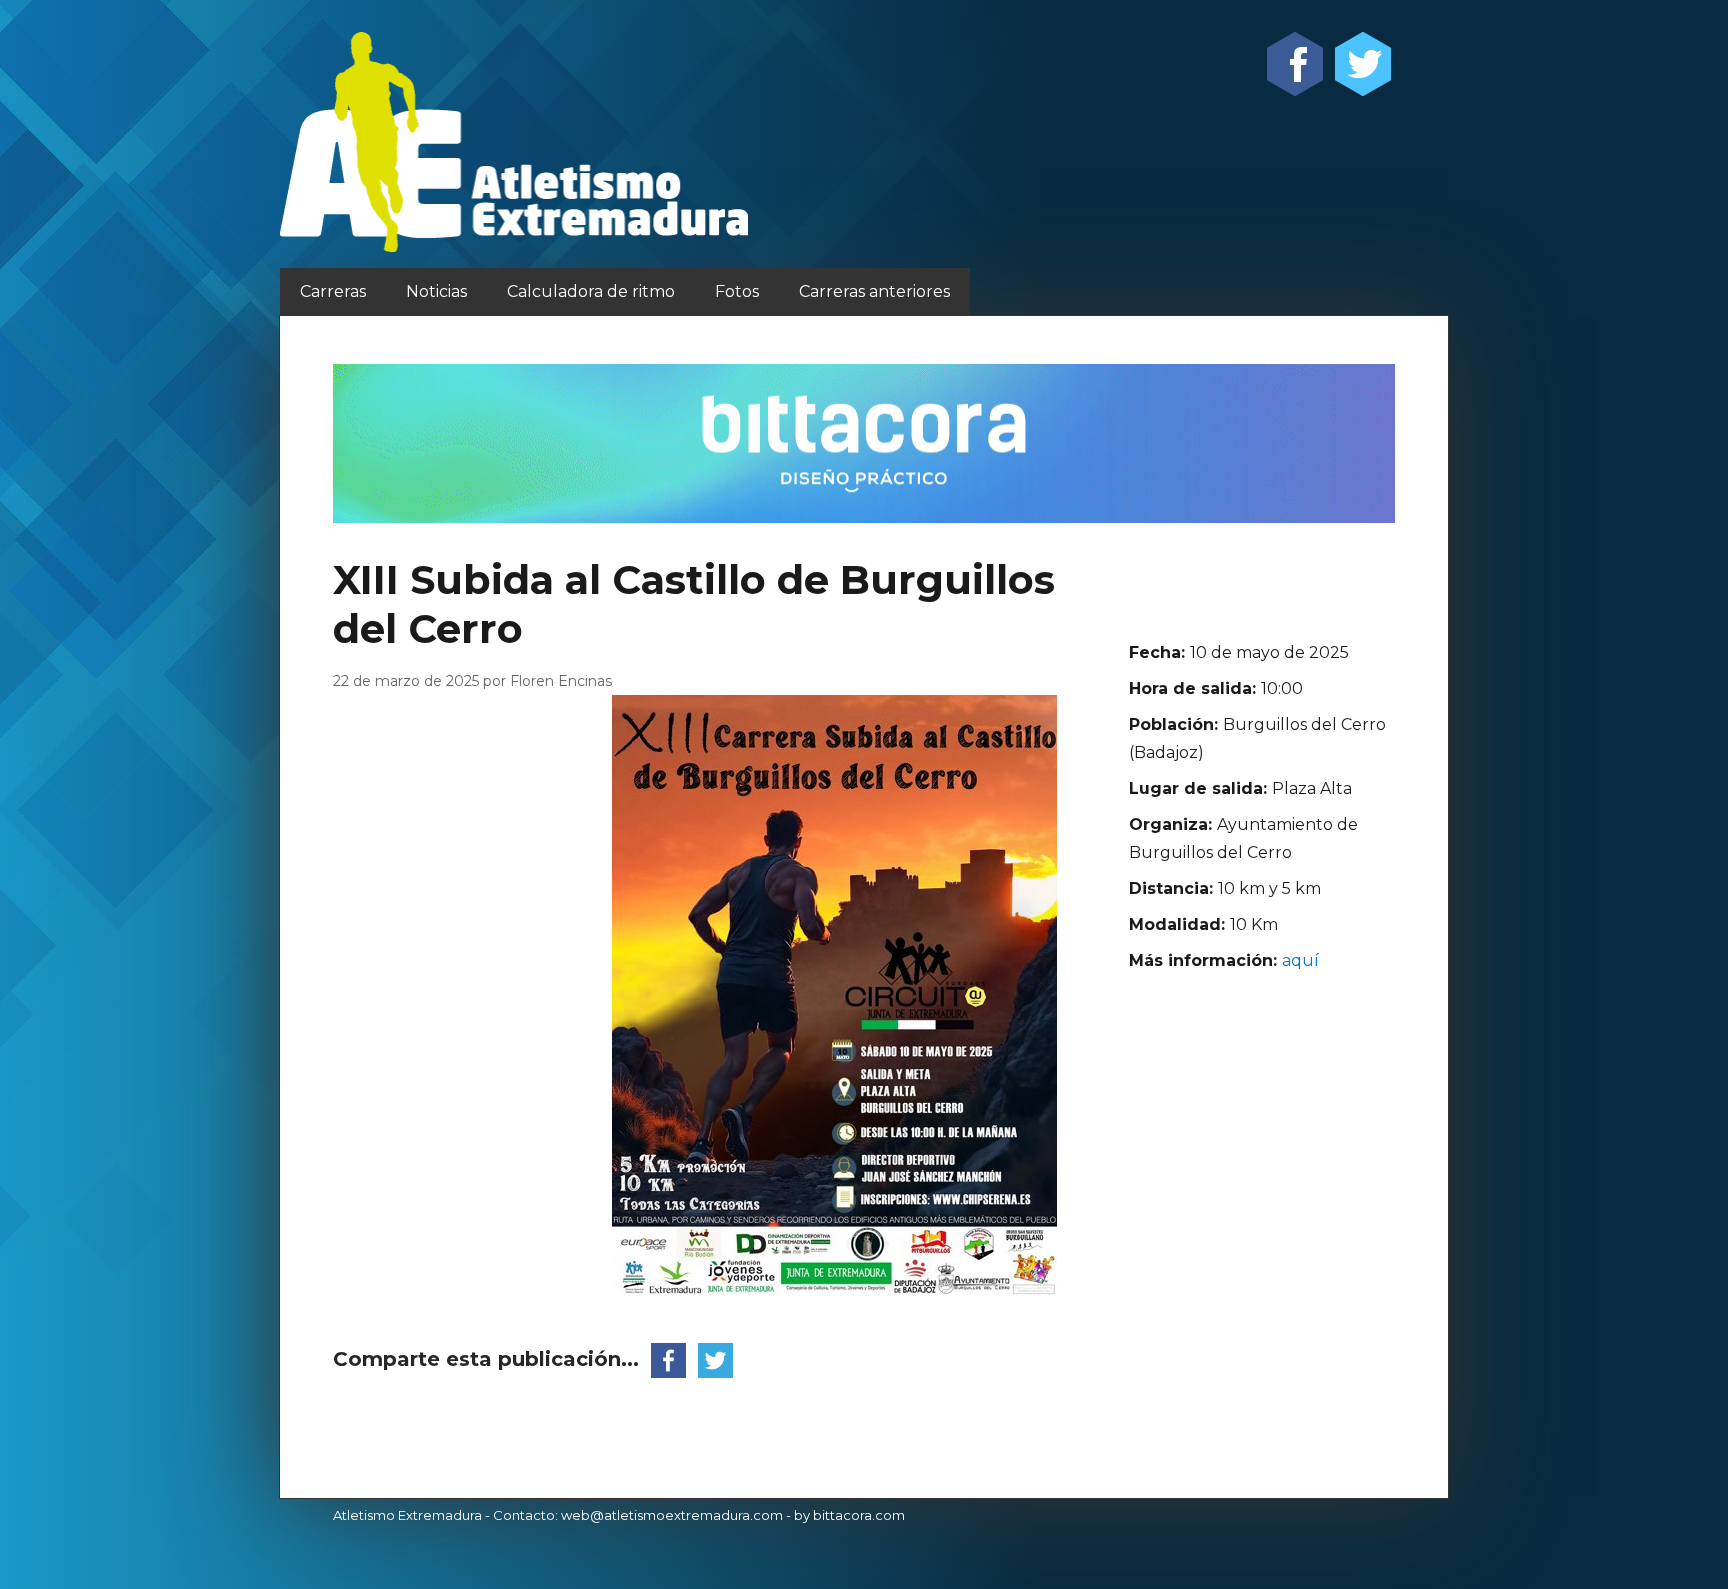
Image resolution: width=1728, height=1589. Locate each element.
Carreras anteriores (874, 291)
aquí (1300, 960)
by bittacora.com (849, 1515)
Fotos (737, 291)
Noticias (436, 291)
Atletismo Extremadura (407, 1515)
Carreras (333, 291)
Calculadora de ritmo (591, 291)
